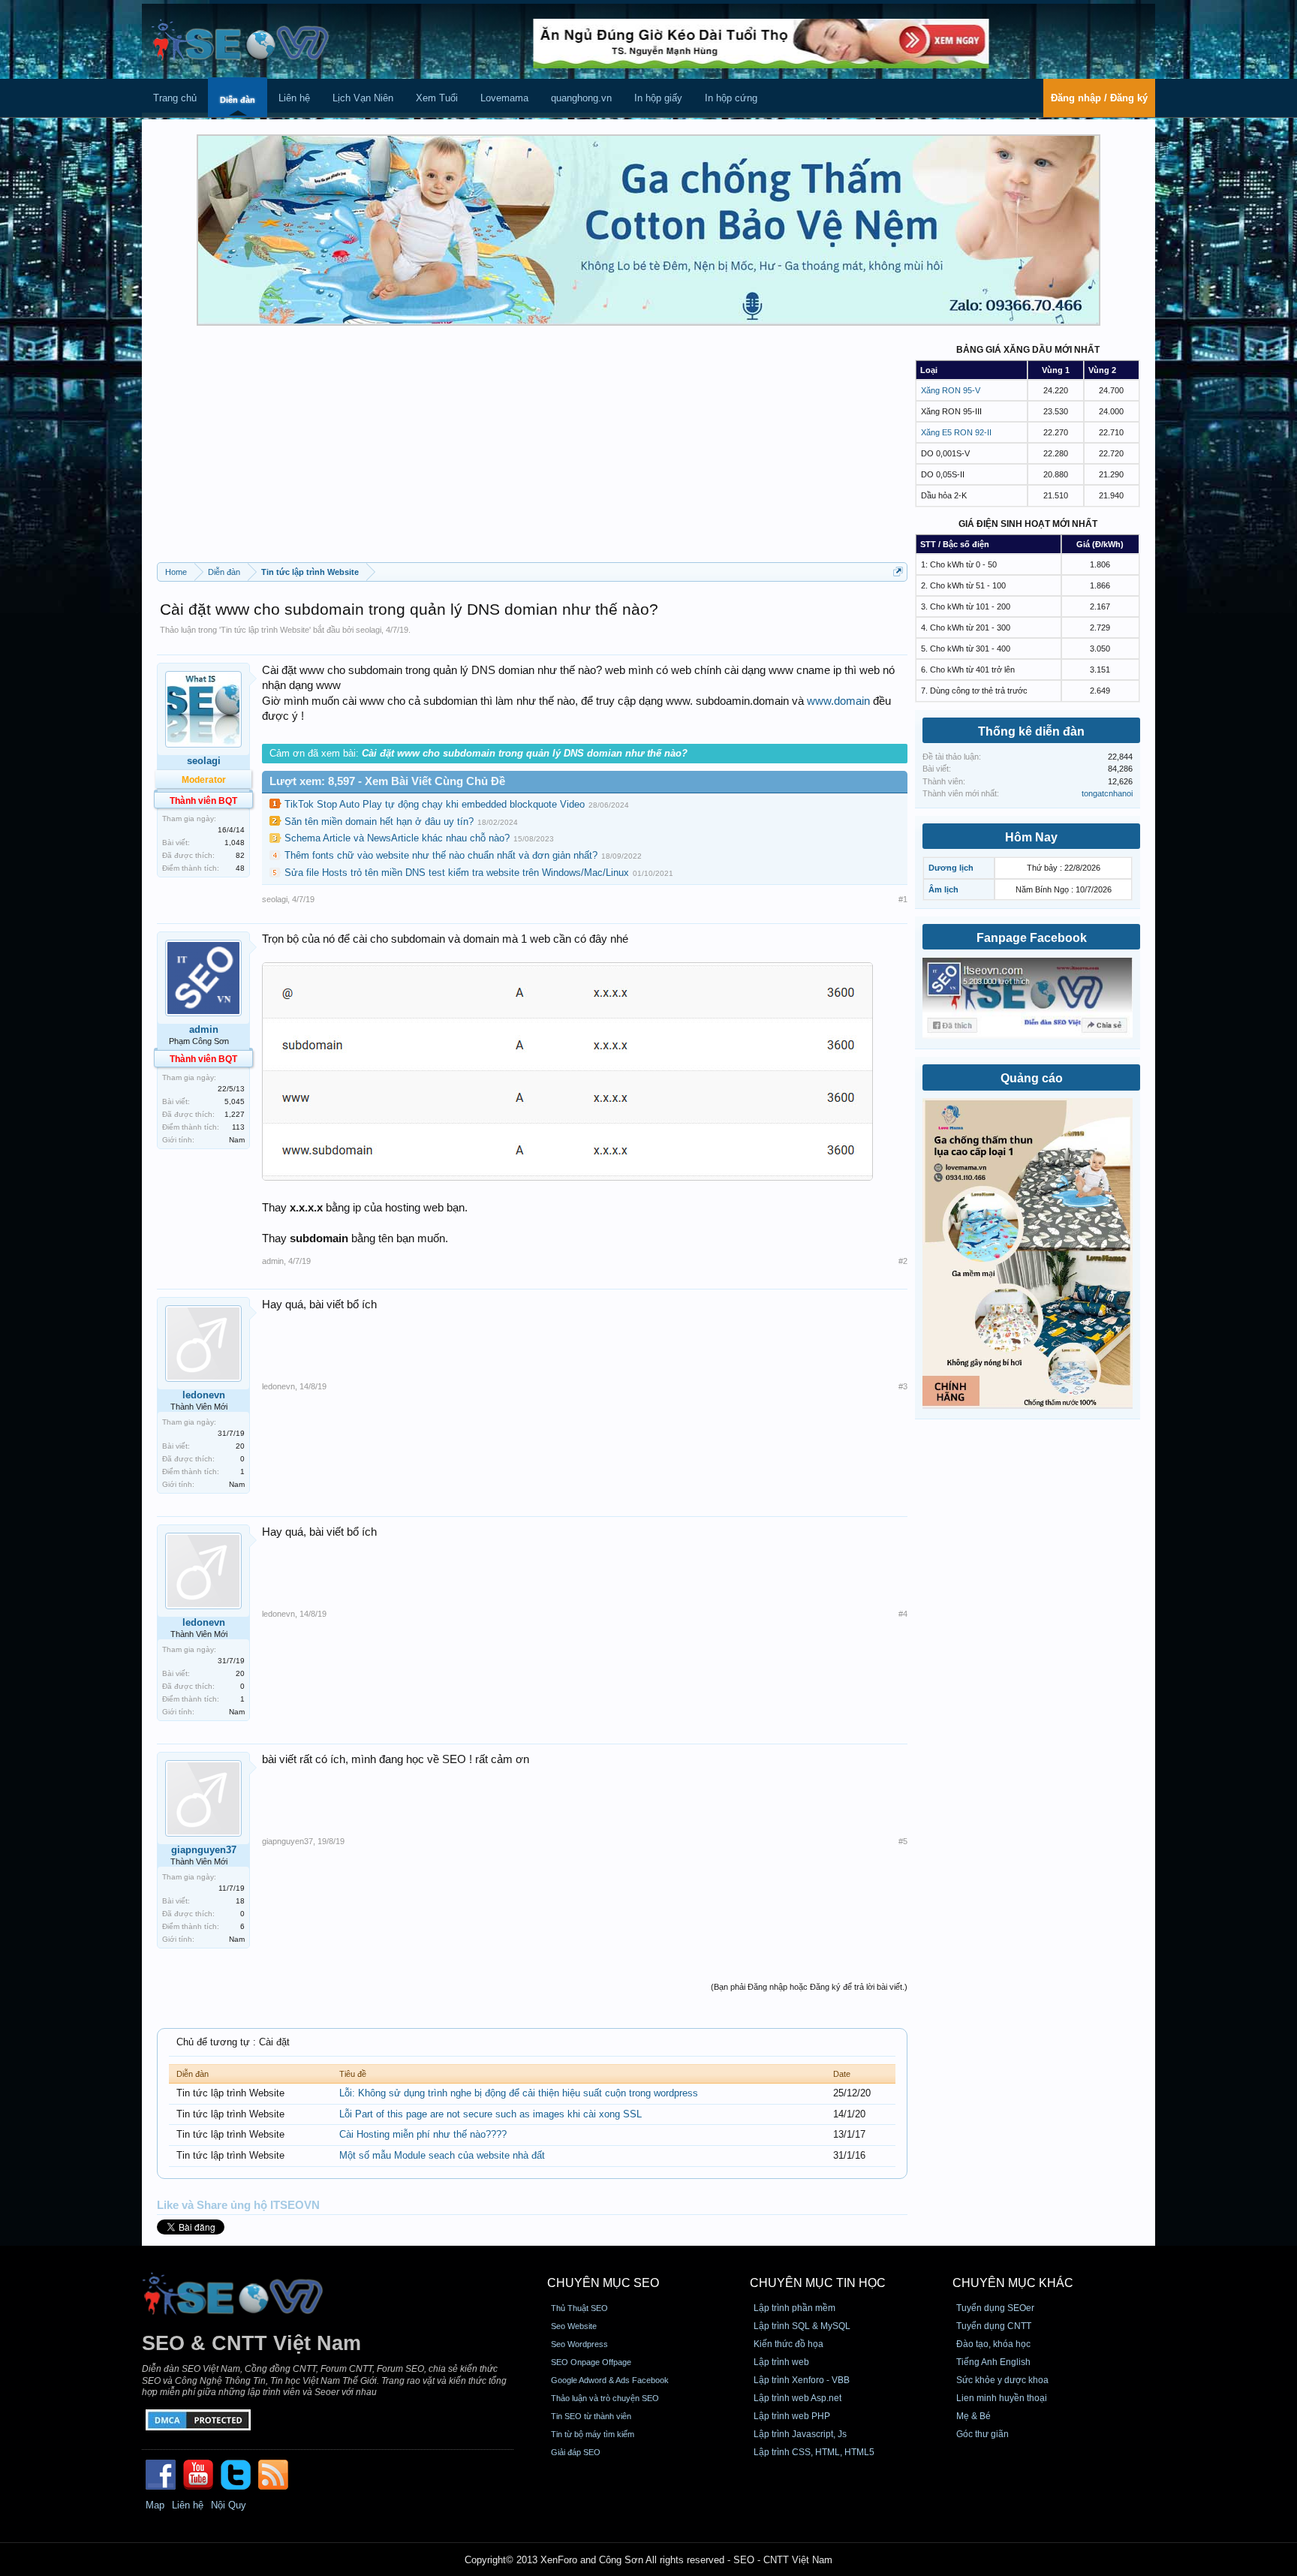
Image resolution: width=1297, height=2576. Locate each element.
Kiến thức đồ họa (788, 2344)
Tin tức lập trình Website (265, 630)
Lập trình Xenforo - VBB (802, 2380)
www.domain (838, 701)
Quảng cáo (1032, 1078)
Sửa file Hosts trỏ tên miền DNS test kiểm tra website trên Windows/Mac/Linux (457, 873)
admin (204, 1029)
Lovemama (504, 98)
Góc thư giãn (983, 2434)
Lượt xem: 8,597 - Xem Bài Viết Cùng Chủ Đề (387, 781)
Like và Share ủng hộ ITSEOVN (238, 2205)
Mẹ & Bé (974, 2416)
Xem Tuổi (437, 98)
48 (240, 868)
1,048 (235, 843)
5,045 (235, 1101)
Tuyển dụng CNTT (994, 2326)
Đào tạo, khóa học (993, 2344)
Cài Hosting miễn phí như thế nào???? (423, 2134)
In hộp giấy (658, 98)
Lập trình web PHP (792, 2416)
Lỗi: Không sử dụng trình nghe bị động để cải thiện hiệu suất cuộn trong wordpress (519, 2093)
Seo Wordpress (579, 2344)
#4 (903, 1614)
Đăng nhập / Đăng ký (1099, 98)
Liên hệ (294, 98)
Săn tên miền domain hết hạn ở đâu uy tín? (379, 822)
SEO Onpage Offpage (591, 2362)
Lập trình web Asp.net (797, 2398)
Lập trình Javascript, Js (800, 2434)
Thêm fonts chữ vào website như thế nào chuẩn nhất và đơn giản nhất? (441, 855)
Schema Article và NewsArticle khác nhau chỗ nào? (397, 838)
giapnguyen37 (204, 1850)
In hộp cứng (731, 98)
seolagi (369, 630)
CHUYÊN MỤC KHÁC (1013, 2283)
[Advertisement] (532, 450)
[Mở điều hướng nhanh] (898, 572)
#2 (903, 1261)
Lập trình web (781, 2362)
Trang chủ (175, 98)
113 (238, 1127)
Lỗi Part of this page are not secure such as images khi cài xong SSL (491, 2114)
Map (155, 2505)
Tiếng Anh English (993, 2362)
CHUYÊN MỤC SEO (603, 2283)
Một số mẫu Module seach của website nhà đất (442, 2155)
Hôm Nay (1031, 837)
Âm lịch (943, 889)
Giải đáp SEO (576, 2452)
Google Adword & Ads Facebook (610, 2380)
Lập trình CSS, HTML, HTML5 (814, 2452)
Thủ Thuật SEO (579, 2308)
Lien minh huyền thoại (1002, 2398)
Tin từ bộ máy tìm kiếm (593, 2434)
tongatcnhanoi (1107, 793)
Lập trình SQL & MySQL (802, 2326)
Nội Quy (229, 2505)
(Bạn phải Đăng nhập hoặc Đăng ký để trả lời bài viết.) (809, 1987)
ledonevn (204, 1395)
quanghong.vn (581, 98)
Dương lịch (951, 868)
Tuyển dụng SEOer (995, 2308)
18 (240, 1901)
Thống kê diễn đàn (1031, 731)
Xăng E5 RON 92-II (956, 432)
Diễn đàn (238, 100)
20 (240, 1446)
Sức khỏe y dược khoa (1002, 2380)
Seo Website (574, 2326)
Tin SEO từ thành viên (591, 2416)
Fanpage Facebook (1032, 938)
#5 (903, 1841)
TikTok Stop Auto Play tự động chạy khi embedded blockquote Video (435, 804)
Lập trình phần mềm (794, 2308)
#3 (903, 1386)
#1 (903, 899)
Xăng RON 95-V (951, 390)
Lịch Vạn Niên (363, 98)
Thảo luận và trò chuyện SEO (605, 2398)
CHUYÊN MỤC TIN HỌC (818, 2283)
